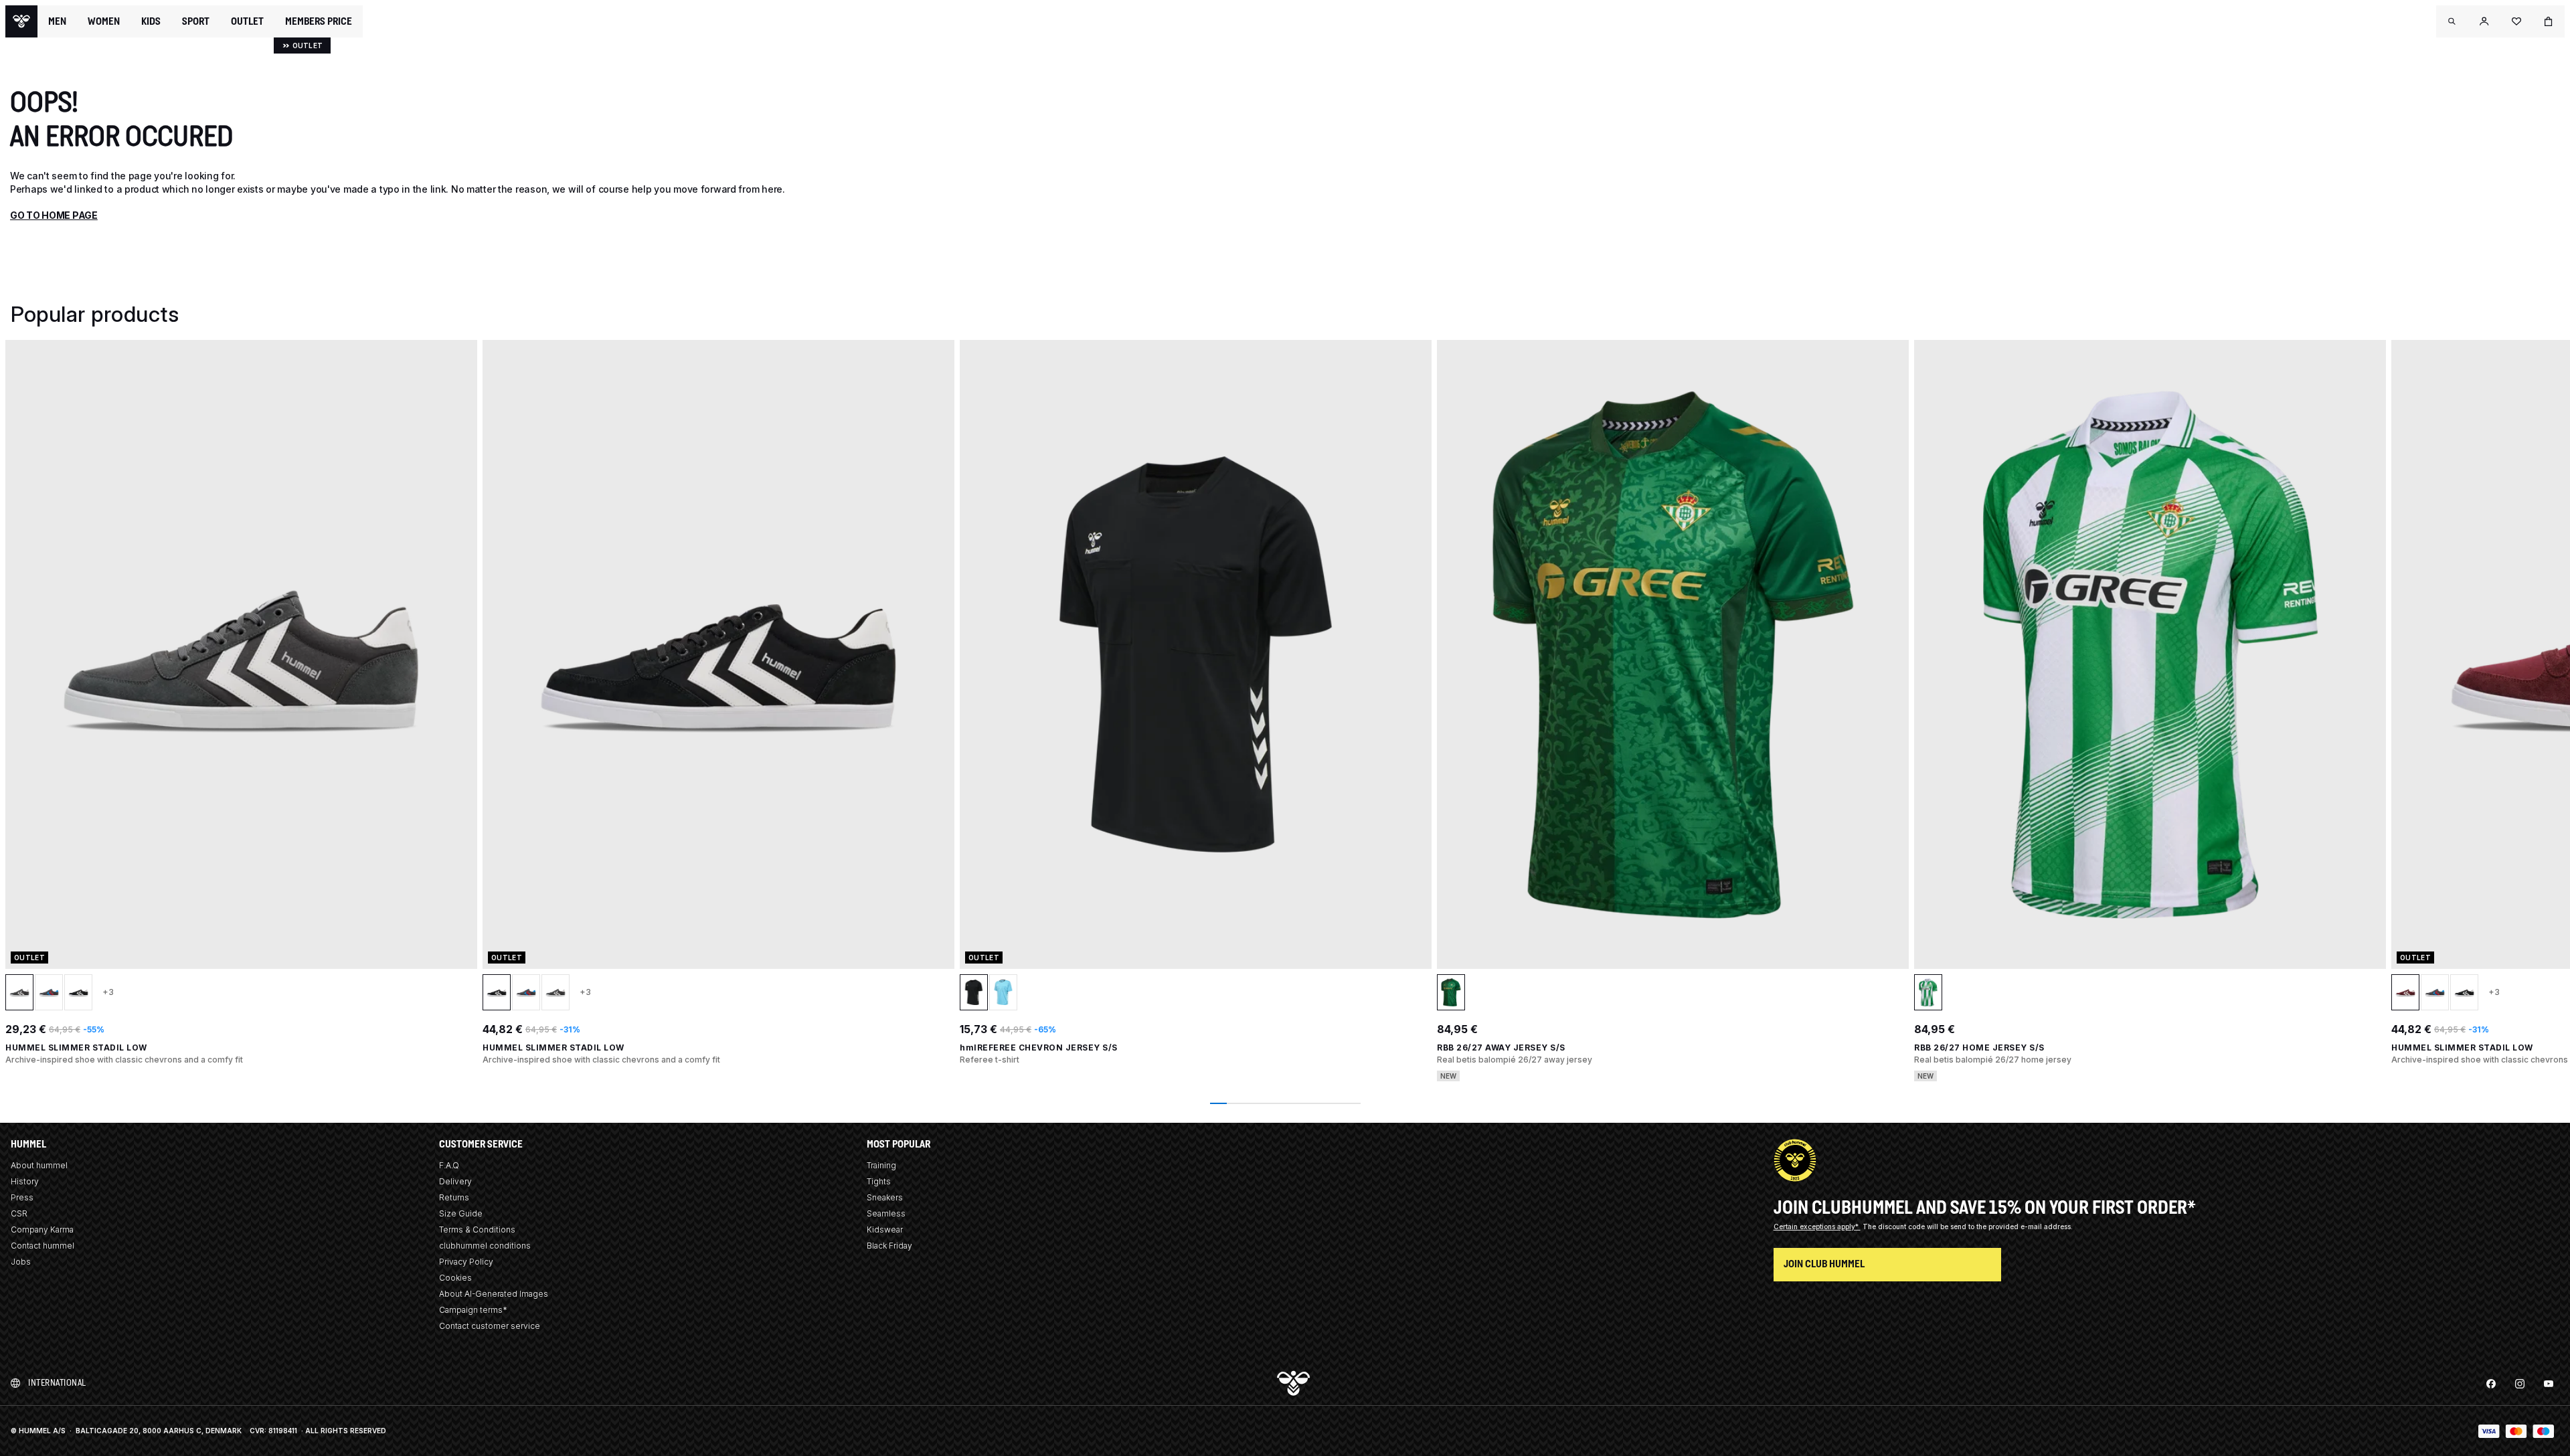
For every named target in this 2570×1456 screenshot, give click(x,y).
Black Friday (889, 1246)
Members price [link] (319, 21)
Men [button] (57, 21)
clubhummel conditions (485, 1246)
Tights (879, 1181)
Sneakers (885, 1197)
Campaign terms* (473, 1310)
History (25, 1181)
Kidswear (885, 1230)
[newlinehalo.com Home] (21, 21)
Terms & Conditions (477, 1230)
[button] (2452, 21)
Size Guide (461, 1213)
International (57, 1383)
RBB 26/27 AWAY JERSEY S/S (1501, 1048)
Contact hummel (42, 1246)
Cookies (455, 1278)
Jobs (21, 1262)
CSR (19, 1213)
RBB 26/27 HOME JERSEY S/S (1979, 1048)
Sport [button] (196, 21)
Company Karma (42, 1230)
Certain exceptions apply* (1817, 1226)
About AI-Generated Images (494, 1294)
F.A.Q (449, 1165)
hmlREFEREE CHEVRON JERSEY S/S (1039, 1048)
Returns (454, 1197)
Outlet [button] (247, 21)
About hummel (39, 1165)
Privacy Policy (466, 1262)
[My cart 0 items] (2549, 21)
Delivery (455, 1181)
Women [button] (104, 21)
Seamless (886, 1213)
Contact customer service (490, 1326)
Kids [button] (151, 21)
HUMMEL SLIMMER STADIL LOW (76, 1048)
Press (22, 1197)
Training (881, 1165)
